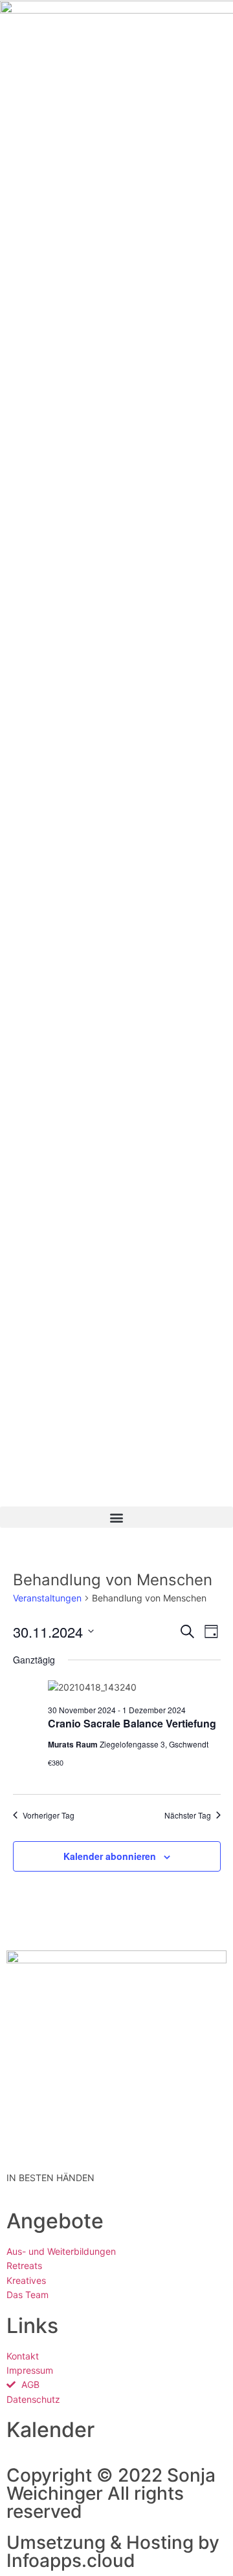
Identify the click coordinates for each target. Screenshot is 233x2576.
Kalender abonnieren (110, 1856)
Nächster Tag (188, 1815)
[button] (116, 1517)
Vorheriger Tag (49, 1815)
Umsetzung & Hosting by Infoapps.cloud (113, 2551)
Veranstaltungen (47, 1598)
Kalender (50, 2430)
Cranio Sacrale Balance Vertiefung (132, 1723)
